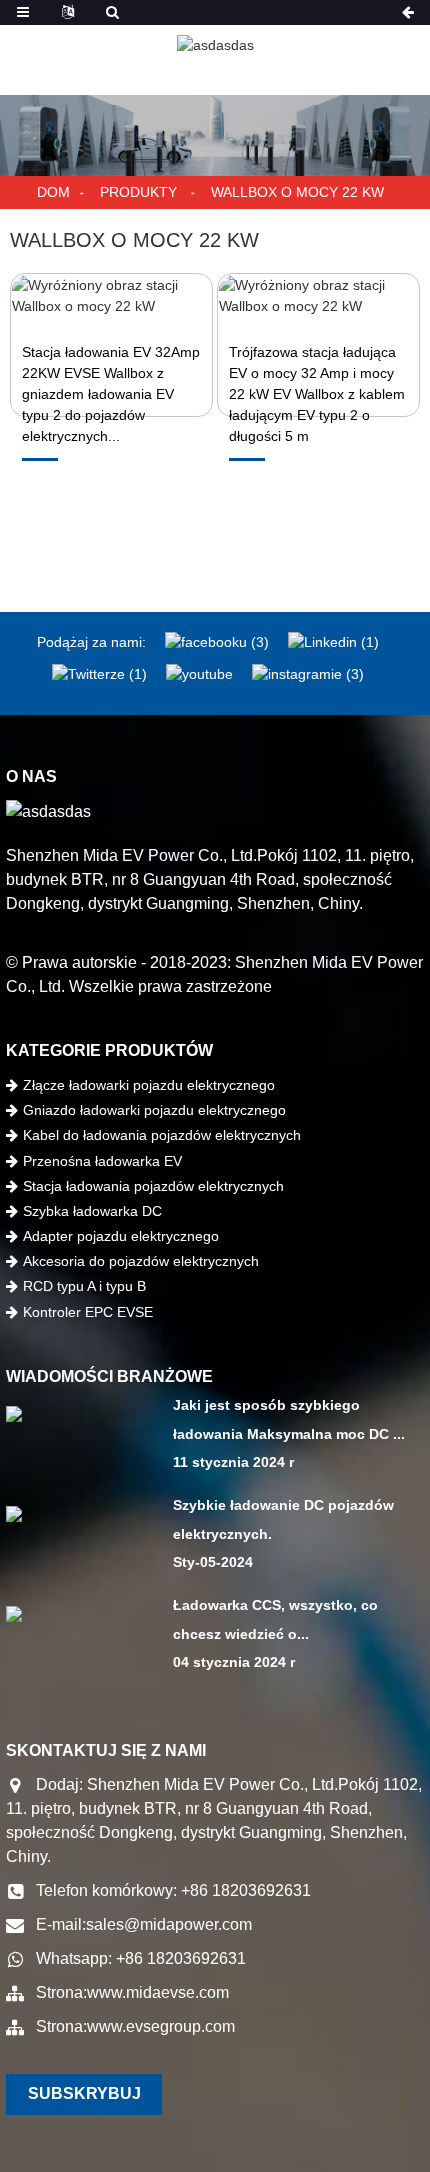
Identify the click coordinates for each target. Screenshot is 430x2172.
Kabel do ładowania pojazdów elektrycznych (162, 1135)
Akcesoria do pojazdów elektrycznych (141, 1261)
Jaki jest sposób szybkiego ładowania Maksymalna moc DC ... (289, 1419)
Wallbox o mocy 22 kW (297, 192)
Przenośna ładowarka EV (102, 1161)
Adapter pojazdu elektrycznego (121, 1236)
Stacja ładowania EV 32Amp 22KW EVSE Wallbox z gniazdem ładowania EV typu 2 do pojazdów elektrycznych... (111, 394)
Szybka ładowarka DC (92, 1211)
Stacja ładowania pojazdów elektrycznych (153, 1186)
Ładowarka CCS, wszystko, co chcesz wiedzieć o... (275, 1619)
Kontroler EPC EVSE (88, 1312)
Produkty (138, 192)
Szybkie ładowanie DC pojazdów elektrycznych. (283, 1519)
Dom (53, 192)
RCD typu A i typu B (84, 1286)
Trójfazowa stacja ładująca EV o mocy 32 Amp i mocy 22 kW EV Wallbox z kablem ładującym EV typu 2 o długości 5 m (317, 394)
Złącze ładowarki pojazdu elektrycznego (149, 1085)
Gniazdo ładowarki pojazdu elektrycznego (154, 1110)
